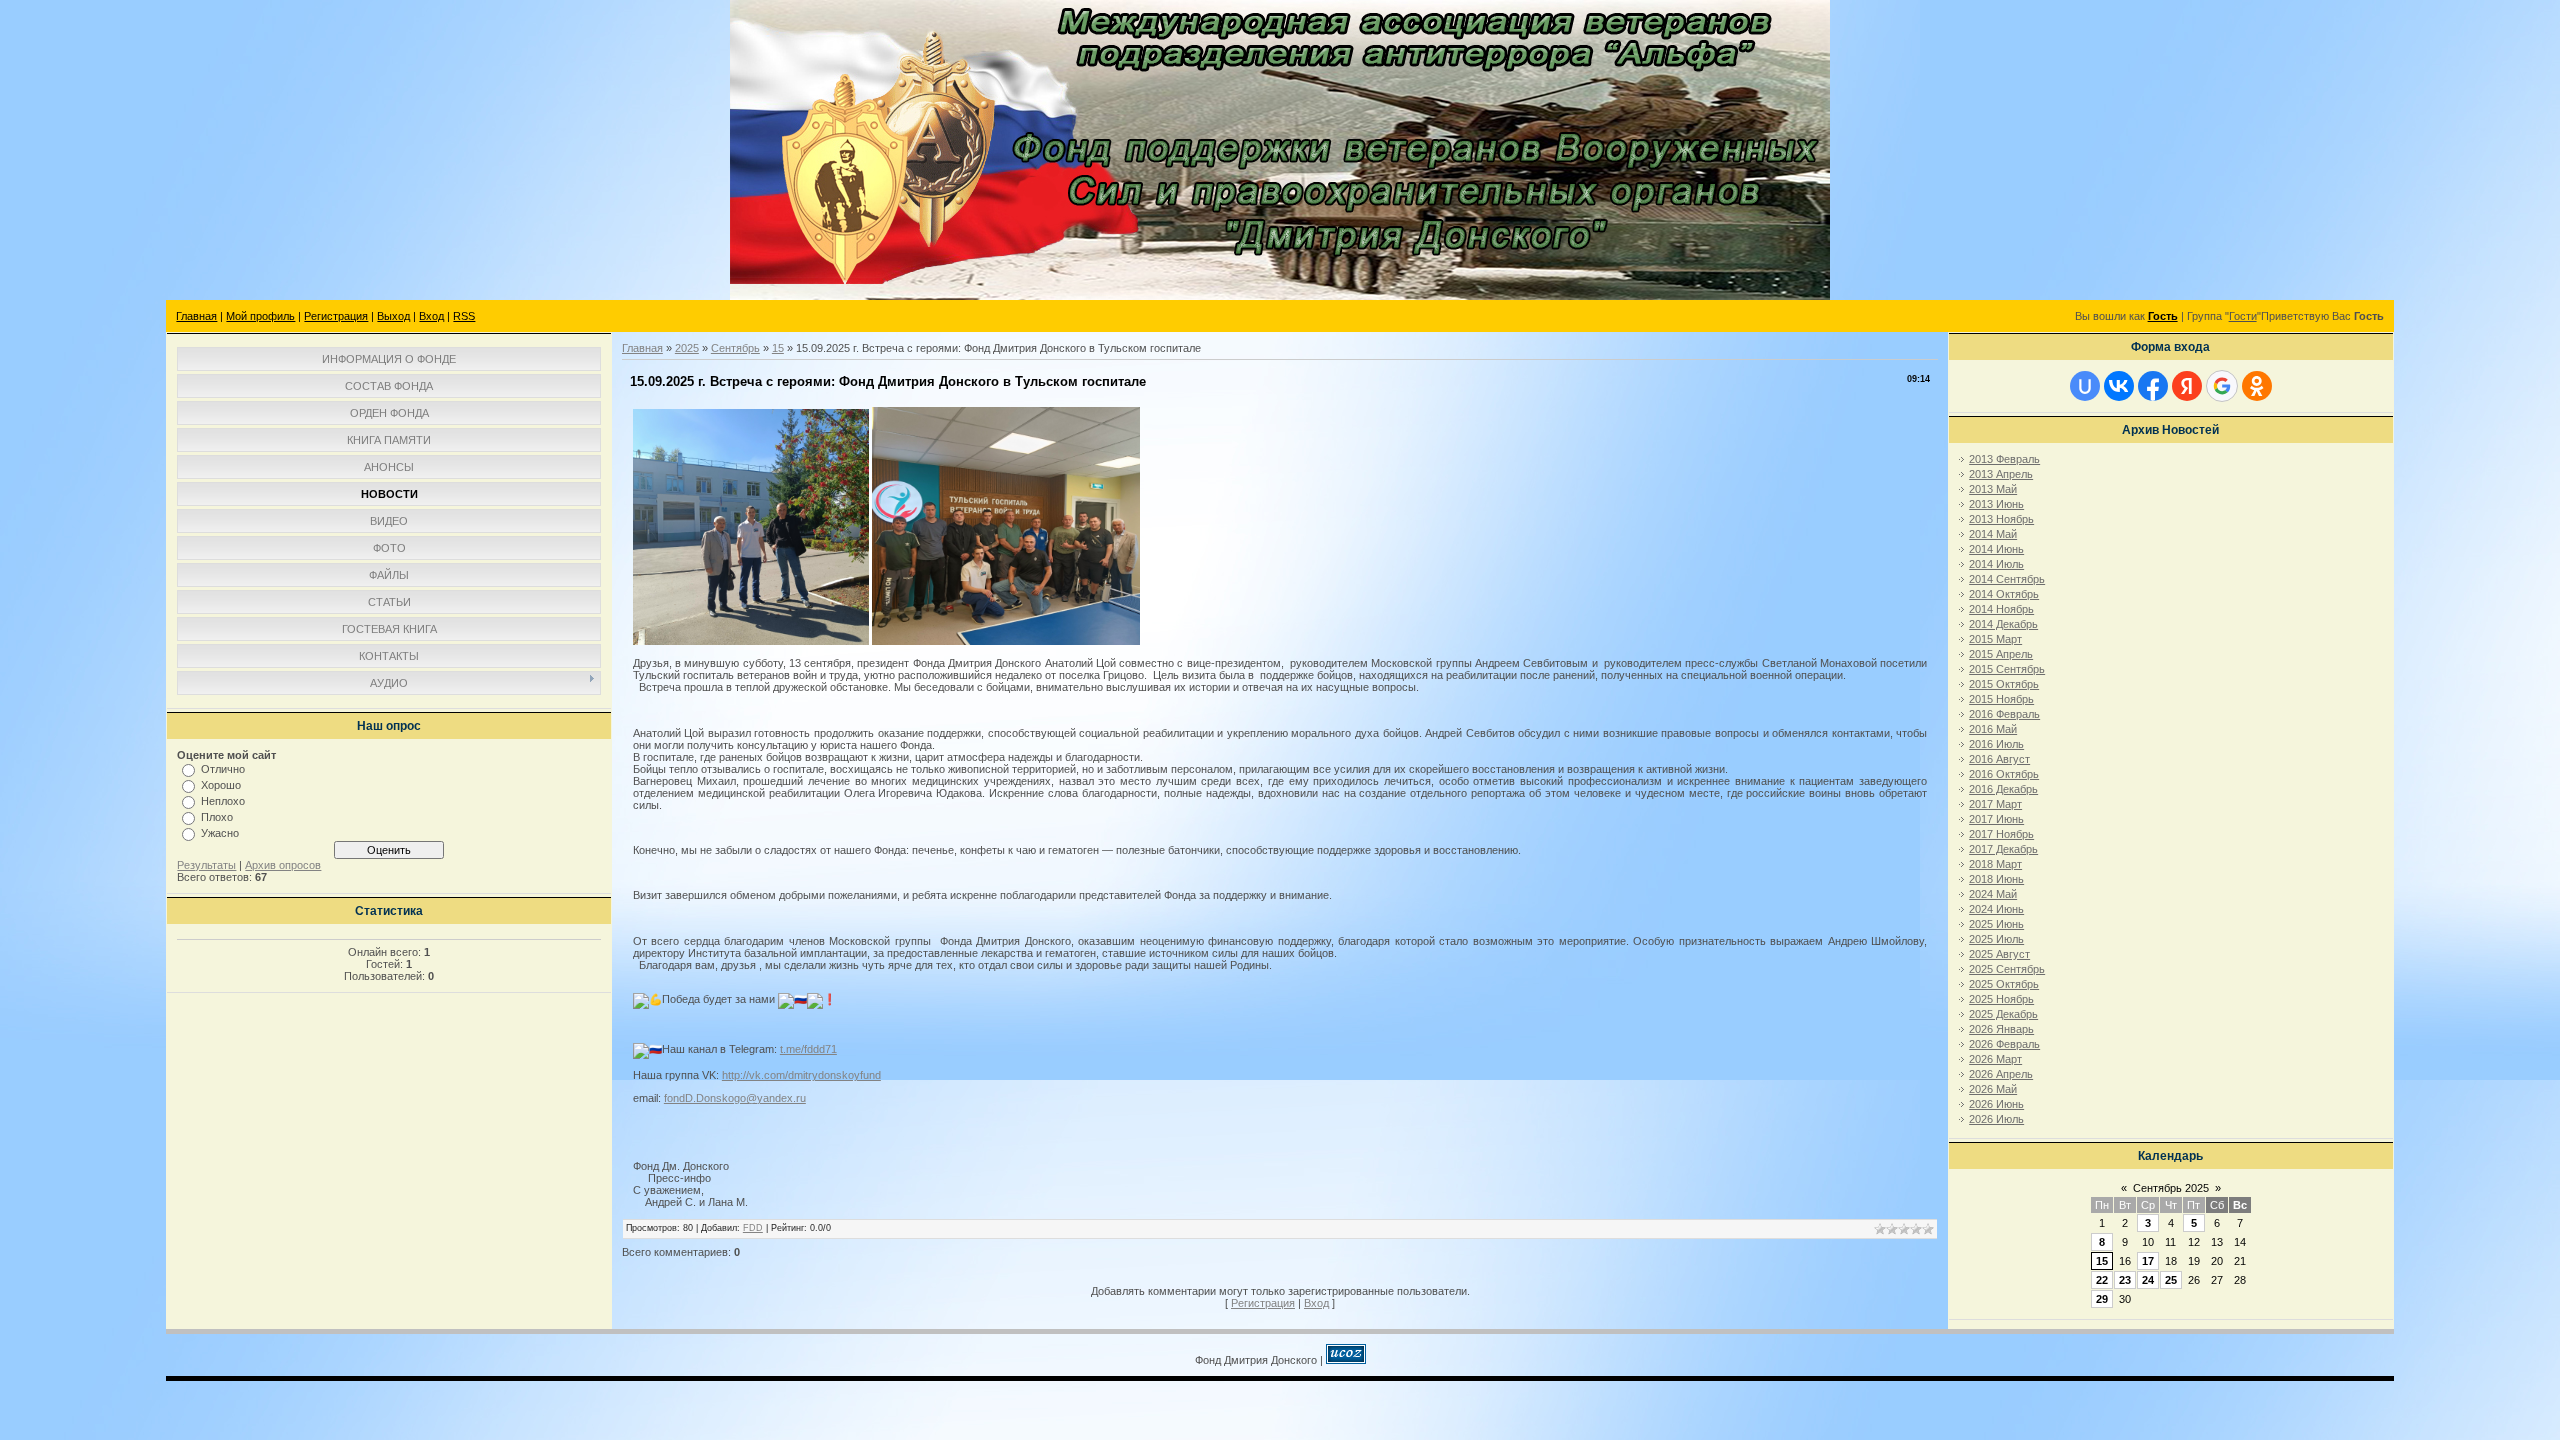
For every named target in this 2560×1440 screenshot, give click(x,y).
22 (2102, 1280)
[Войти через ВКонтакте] (2119, 386)
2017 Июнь (1996, 819)
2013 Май (1993, 489)
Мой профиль (260, 316)
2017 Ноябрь (2001, 834)
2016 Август (1999, 759)
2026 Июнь (1996, 1104)
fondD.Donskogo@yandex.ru (735, 1098)
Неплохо (223, 801)
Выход (393, 316)
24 (2148, 1280)
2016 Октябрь (2004, 774)
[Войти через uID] (2085, 386)
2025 (687, 348)
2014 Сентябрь (2007, 579)
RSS (464, 316)
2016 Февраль (2004, 714)
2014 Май (1993, 534)
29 (2102, 1299)
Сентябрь (735, 348)
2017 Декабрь (2003, 849)
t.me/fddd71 (808, 1049)
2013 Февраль (2004, 459)
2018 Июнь (1996, 879)
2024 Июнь (1996, 909)
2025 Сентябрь (2007, 969)
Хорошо (221, 785)
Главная (196, 316)
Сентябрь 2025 (2171, 1188)
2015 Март (1995, 639)
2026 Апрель (2001, 1074)
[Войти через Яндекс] (2187, 386)
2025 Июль (1996, 939)
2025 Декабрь (2003, 1014)
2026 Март (1995, 1059)
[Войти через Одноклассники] (2257, 386)
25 (2171, 1280)
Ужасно (220, 833)
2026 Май (1993, 1089)
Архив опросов (283, 865)
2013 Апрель (2001, 474)
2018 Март (1995, 864)
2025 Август (1999, 954)
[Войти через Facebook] (2153, 386)
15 (778, 348)
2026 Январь (2001, 1029)
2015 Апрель (2001, 654)
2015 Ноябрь (2001, 699)
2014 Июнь (1996, 549)
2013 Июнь (1996, 504)
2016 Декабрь (2003, 789)
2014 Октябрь (2004, 594)
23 (2125, 1280)
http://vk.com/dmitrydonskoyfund (801, 1075)
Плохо (217, 817)
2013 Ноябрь (2001, 519)
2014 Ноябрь (2001, 609)
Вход (431, 316)
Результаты (206, 865)
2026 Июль (1996, 1119)
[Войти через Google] (2222, 386)
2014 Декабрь (2003, 624)
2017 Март (1995, 804)
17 (2148, 1261)
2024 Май (1993, 894)
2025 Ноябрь (2001, 999)
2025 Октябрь (2004, 984)
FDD (753, 1228)
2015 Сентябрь (2007, 669)
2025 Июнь (1996, 924)
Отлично (223, 769)
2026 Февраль (2004, 1044)
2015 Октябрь (2004, 684)
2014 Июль (1996, 564)
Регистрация (336, 316)
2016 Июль (1996, 744)
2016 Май (1993, 729)
